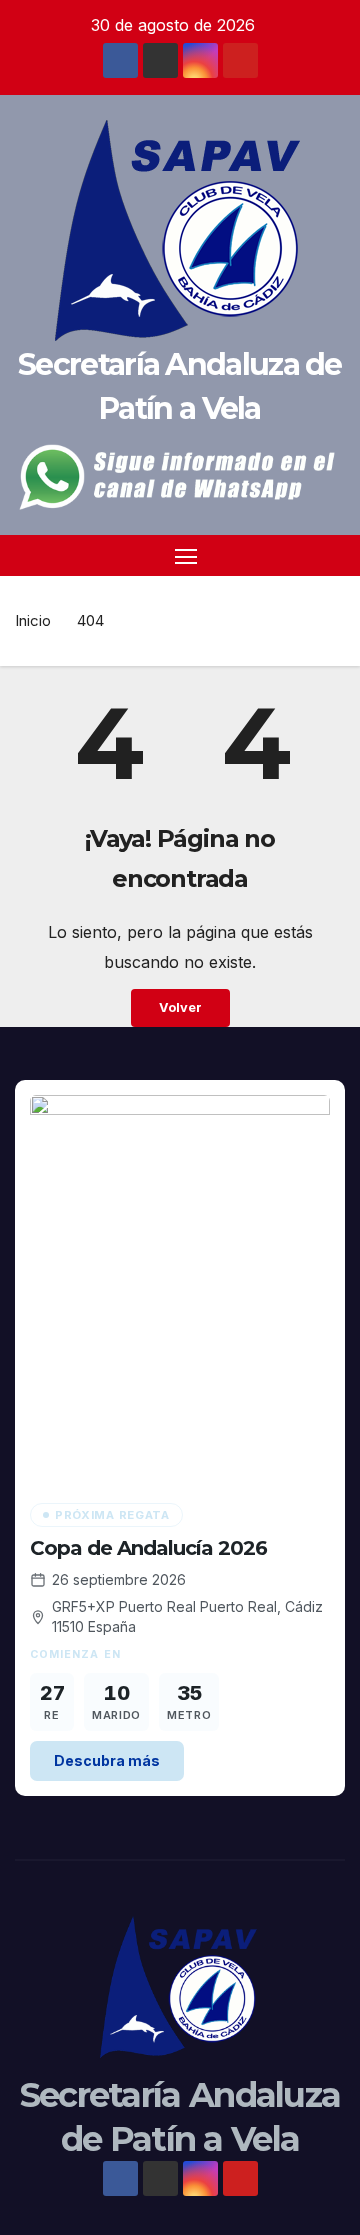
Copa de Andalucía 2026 (148, 1548)
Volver (180, 1007)
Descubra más (107, 1760)
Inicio (33, 620)
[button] (333, 556)
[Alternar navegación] (186, 556)
